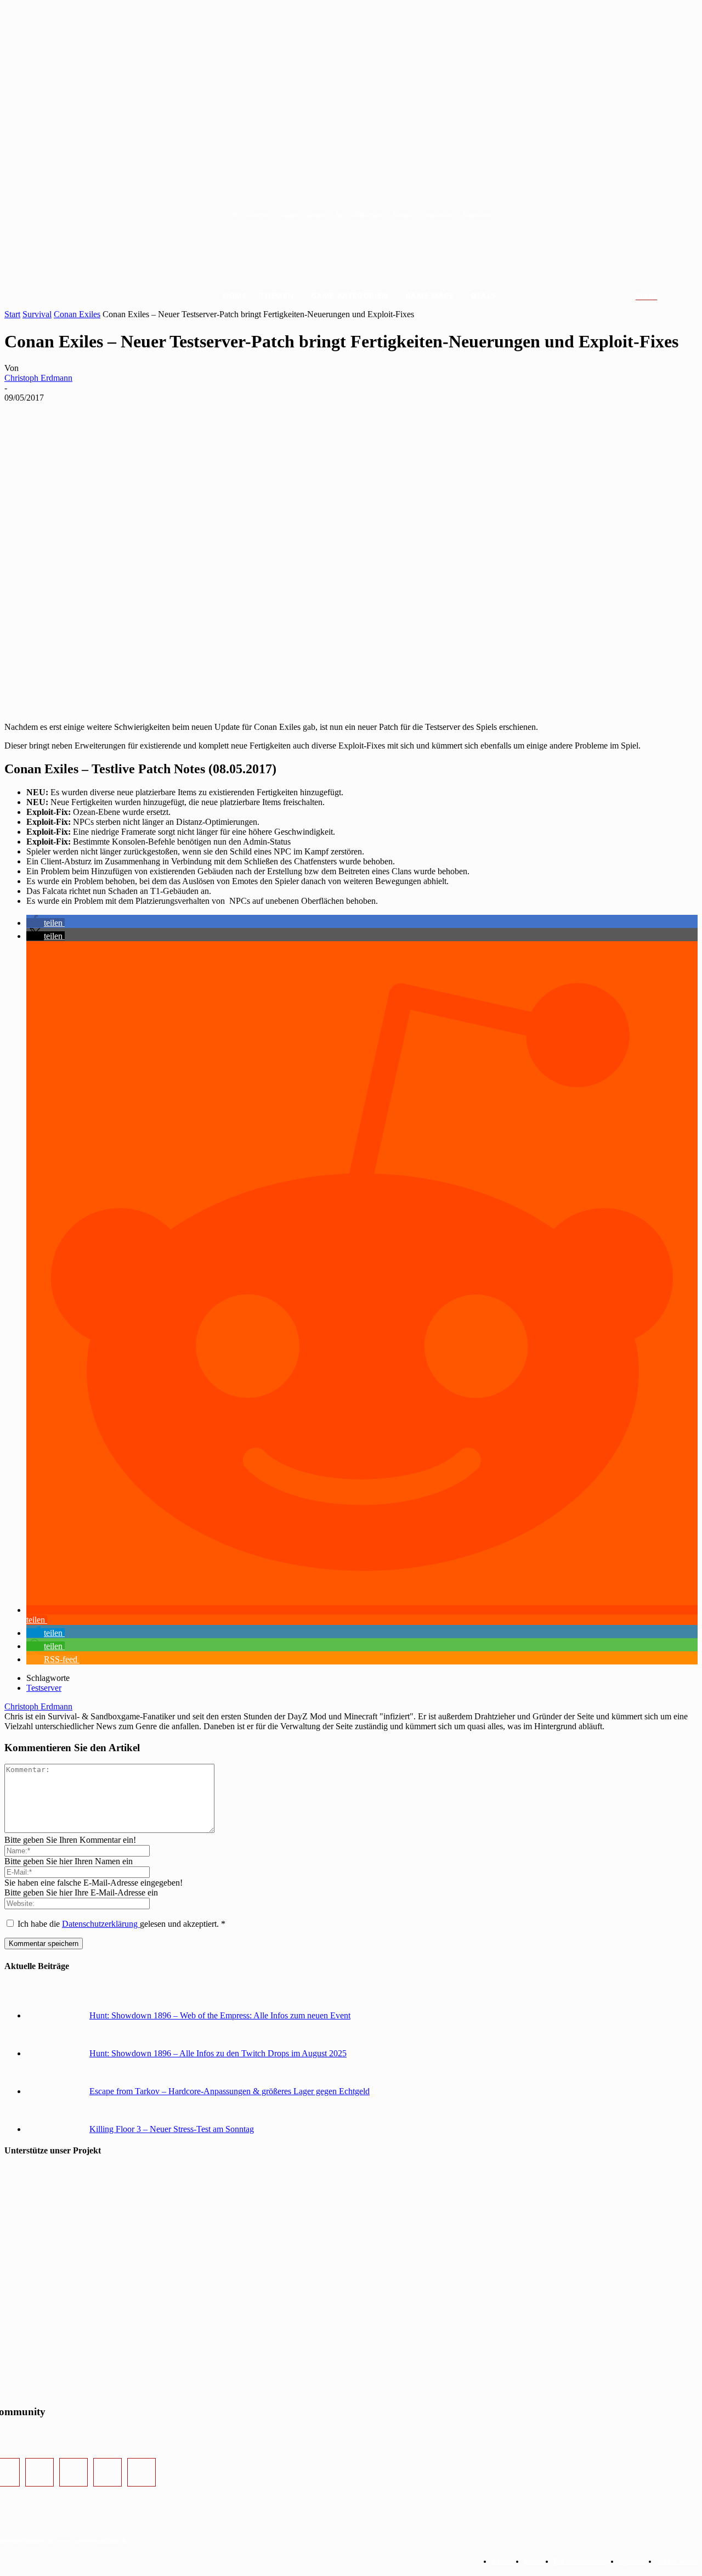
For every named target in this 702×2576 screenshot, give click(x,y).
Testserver (44, 1688)
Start (12, 314)
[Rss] (141, 2472)
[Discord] (107, 2472)
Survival (37, 314)
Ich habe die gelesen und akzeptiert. (121, 1924)
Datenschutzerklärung (101, 1924)
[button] (659, 296)
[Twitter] (73, 2472)
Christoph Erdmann (38, 378)
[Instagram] (39, 2472)
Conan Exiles (77, 314)
